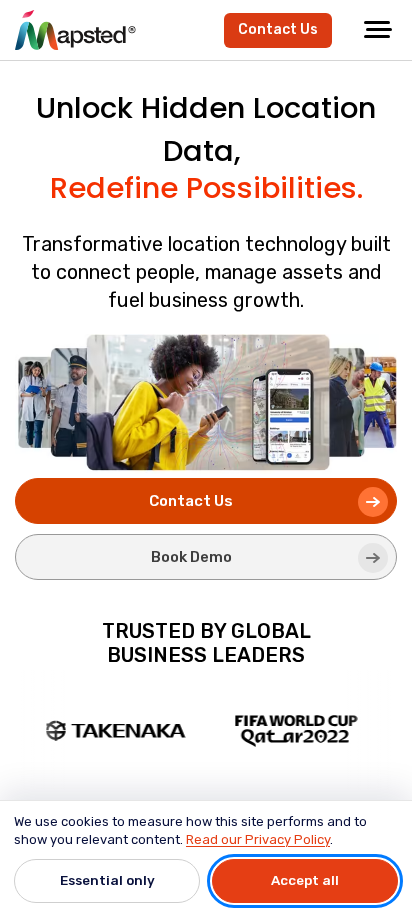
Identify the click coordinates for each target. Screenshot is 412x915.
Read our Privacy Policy (258, 839)
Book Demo (191, 557)
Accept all (305, 880)
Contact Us (278, 29)
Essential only (107, 880)
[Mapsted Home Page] (75, 30)
